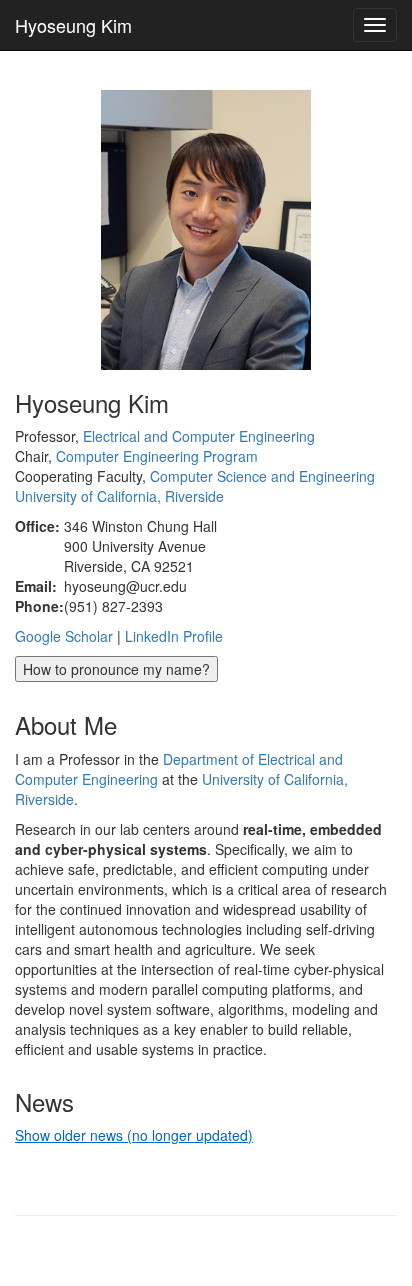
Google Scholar (64, 636)
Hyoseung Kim (73, 25)
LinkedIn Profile (174, 636)
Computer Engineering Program (157, 456)
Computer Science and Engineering (262, 476)
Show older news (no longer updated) (134, 1135)
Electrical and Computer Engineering (199, 436)
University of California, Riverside (119, 496)
